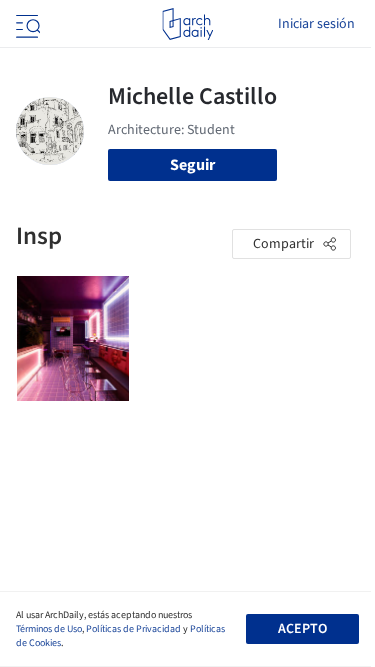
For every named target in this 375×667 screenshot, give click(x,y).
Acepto (302, 629)
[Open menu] (26, 24)
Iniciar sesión (316, 24)
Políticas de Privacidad (133, 629)
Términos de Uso (49, 629)
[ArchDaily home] (187, 24)
